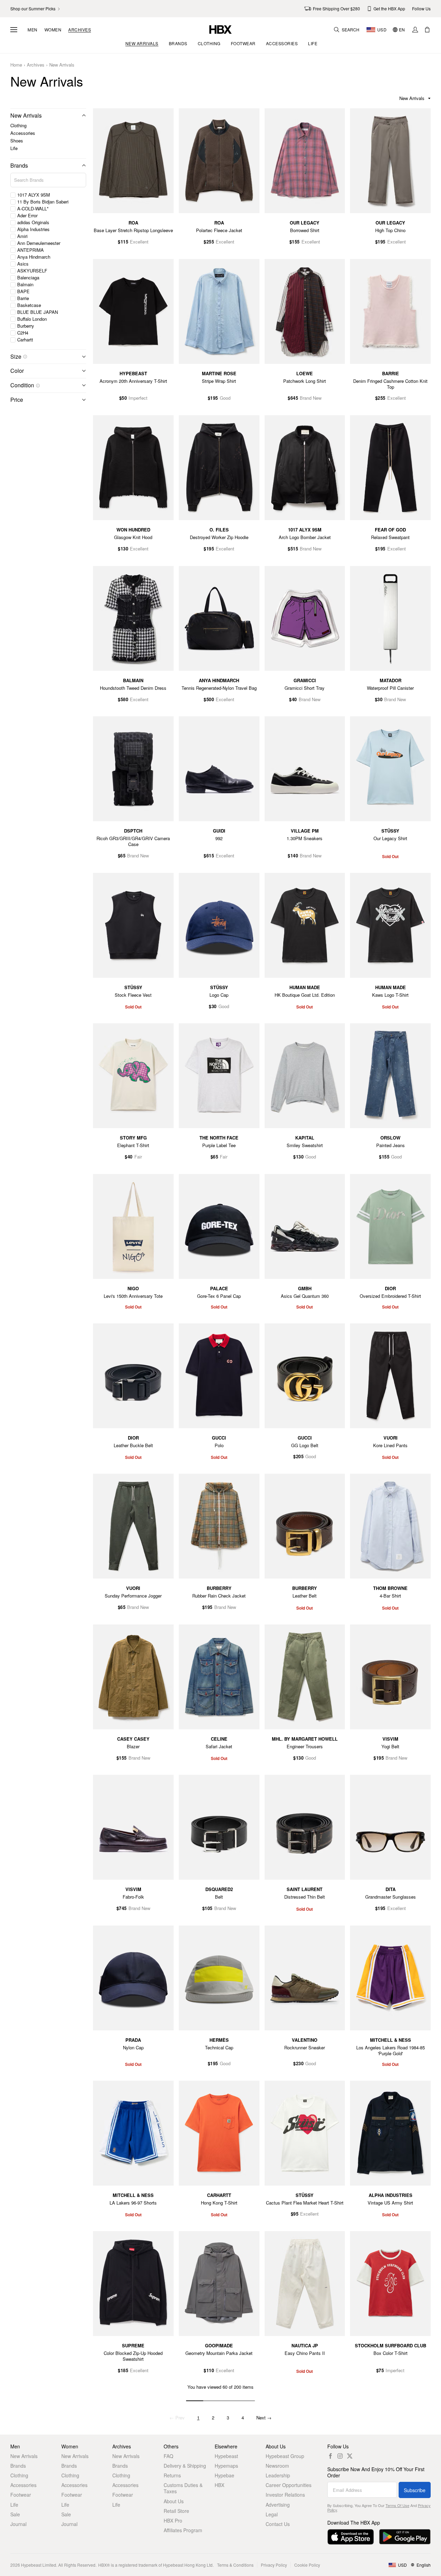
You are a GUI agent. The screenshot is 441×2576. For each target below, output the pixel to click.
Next (264, 2418)
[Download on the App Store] (351, 2537)
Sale (15, 2514)
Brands (19, 165)
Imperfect (138, 398)
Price (17, 400)
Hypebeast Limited (39, 2565)
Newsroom (277, 2466)
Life (14, 148)
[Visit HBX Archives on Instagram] (340, 2456)
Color (17, 371)
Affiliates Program (183, 2530)
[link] (36, 9)
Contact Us (278, 2524)
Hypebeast (226, 2456)
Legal (272, 2514)
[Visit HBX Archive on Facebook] (330, 2456)
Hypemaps (226, 2466)
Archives (80, 30)
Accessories (23, 133)
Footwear (21, 2495)
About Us (174, 2501)
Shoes (17, 141)
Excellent (139, 242)
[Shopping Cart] (427, 30)
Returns (172, 2475)
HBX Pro (173, 2520)
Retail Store (176, 2511)
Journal (18, 2524)
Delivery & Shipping (185, 2466)
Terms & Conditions (235, 2565)
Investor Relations (285, 2495)
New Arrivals (62, 65)
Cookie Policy (307, 2565)
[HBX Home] (220, 29)
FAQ (168, 2456)
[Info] (25, 357)
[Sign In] (415, 30)
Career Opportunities (289, 2485)
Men (33, 30)
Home (16, 65)
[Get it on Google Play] (405, 2537)
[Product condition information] (38, 386)
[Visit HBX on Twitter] (350, 2456)
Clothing (18, 125)
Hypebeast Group (285, 2456)
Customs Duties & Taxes (183, 2488)
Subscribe (415, 2490)
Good (225, 398)
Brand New (311, 398)
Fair (138, 1157)
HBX (219, 2485)
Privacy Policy (274, 2565)
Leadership (278, 2475)
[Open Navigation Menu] (14, 30)
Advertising (278, 2505)
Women (53, 30)
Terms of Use (397, 2505)
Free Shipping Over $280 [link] (336, 8)
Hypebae (224, 2475)
